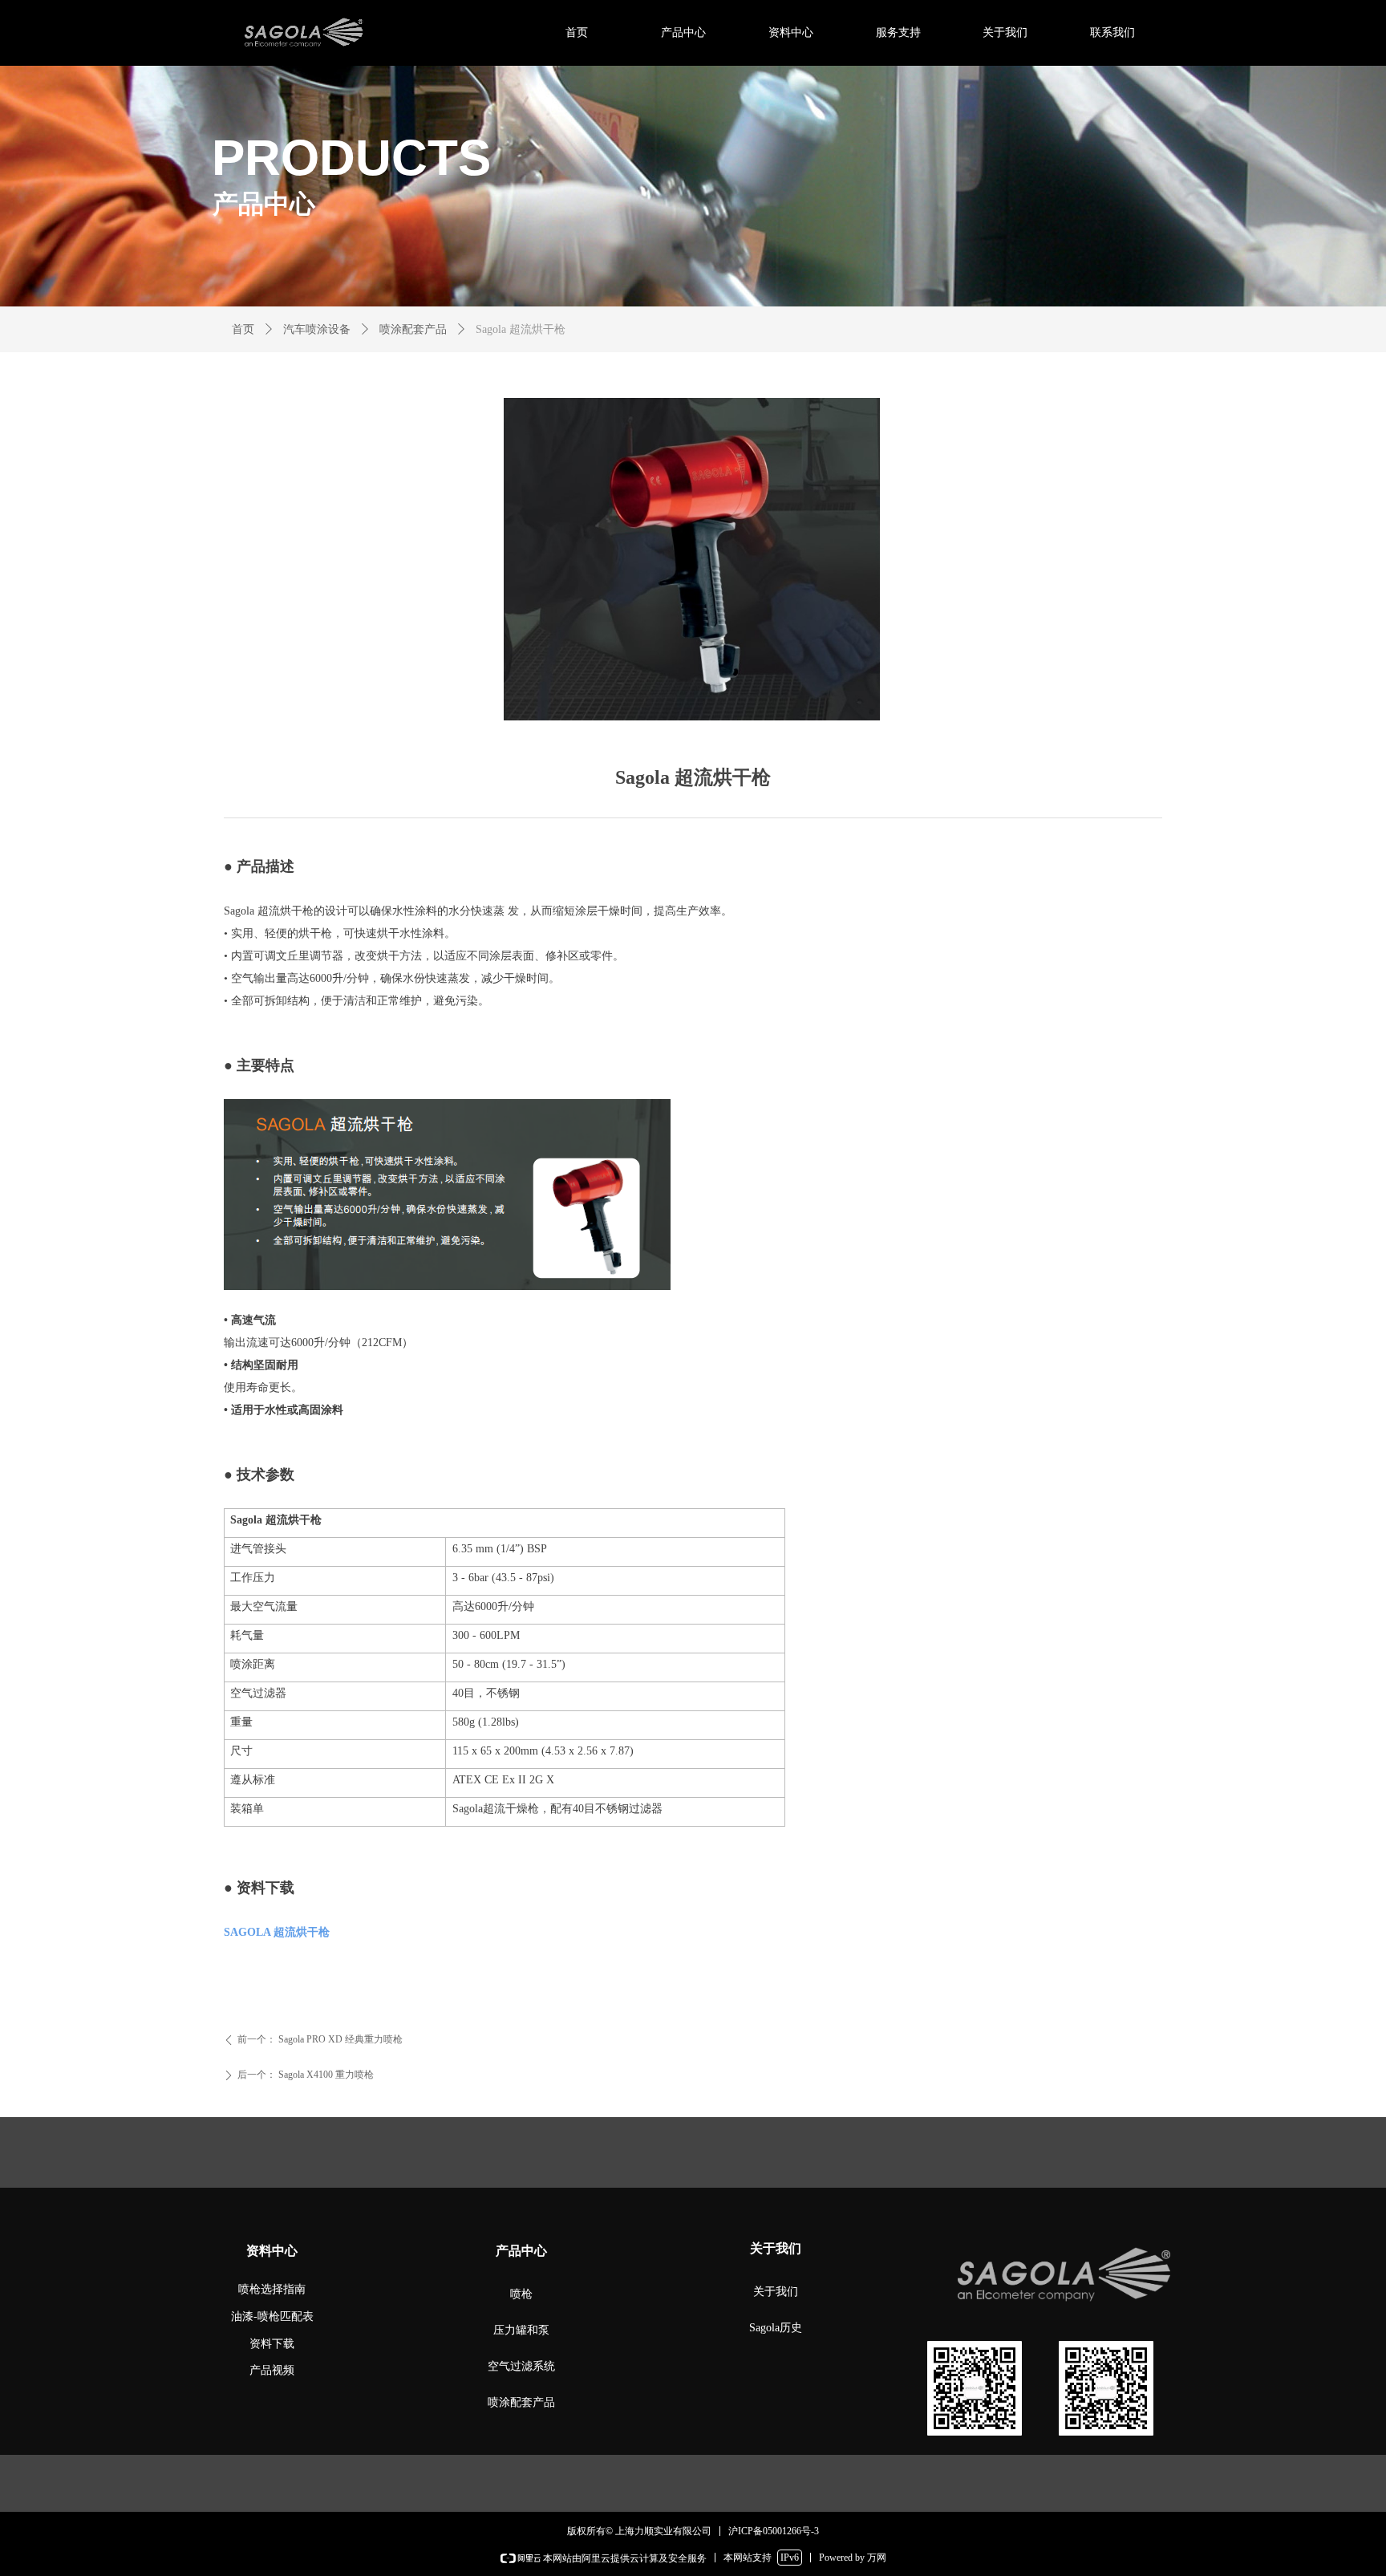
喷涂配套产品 (413, 329)
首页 (243, 329)
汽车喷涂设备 (317, 329)
